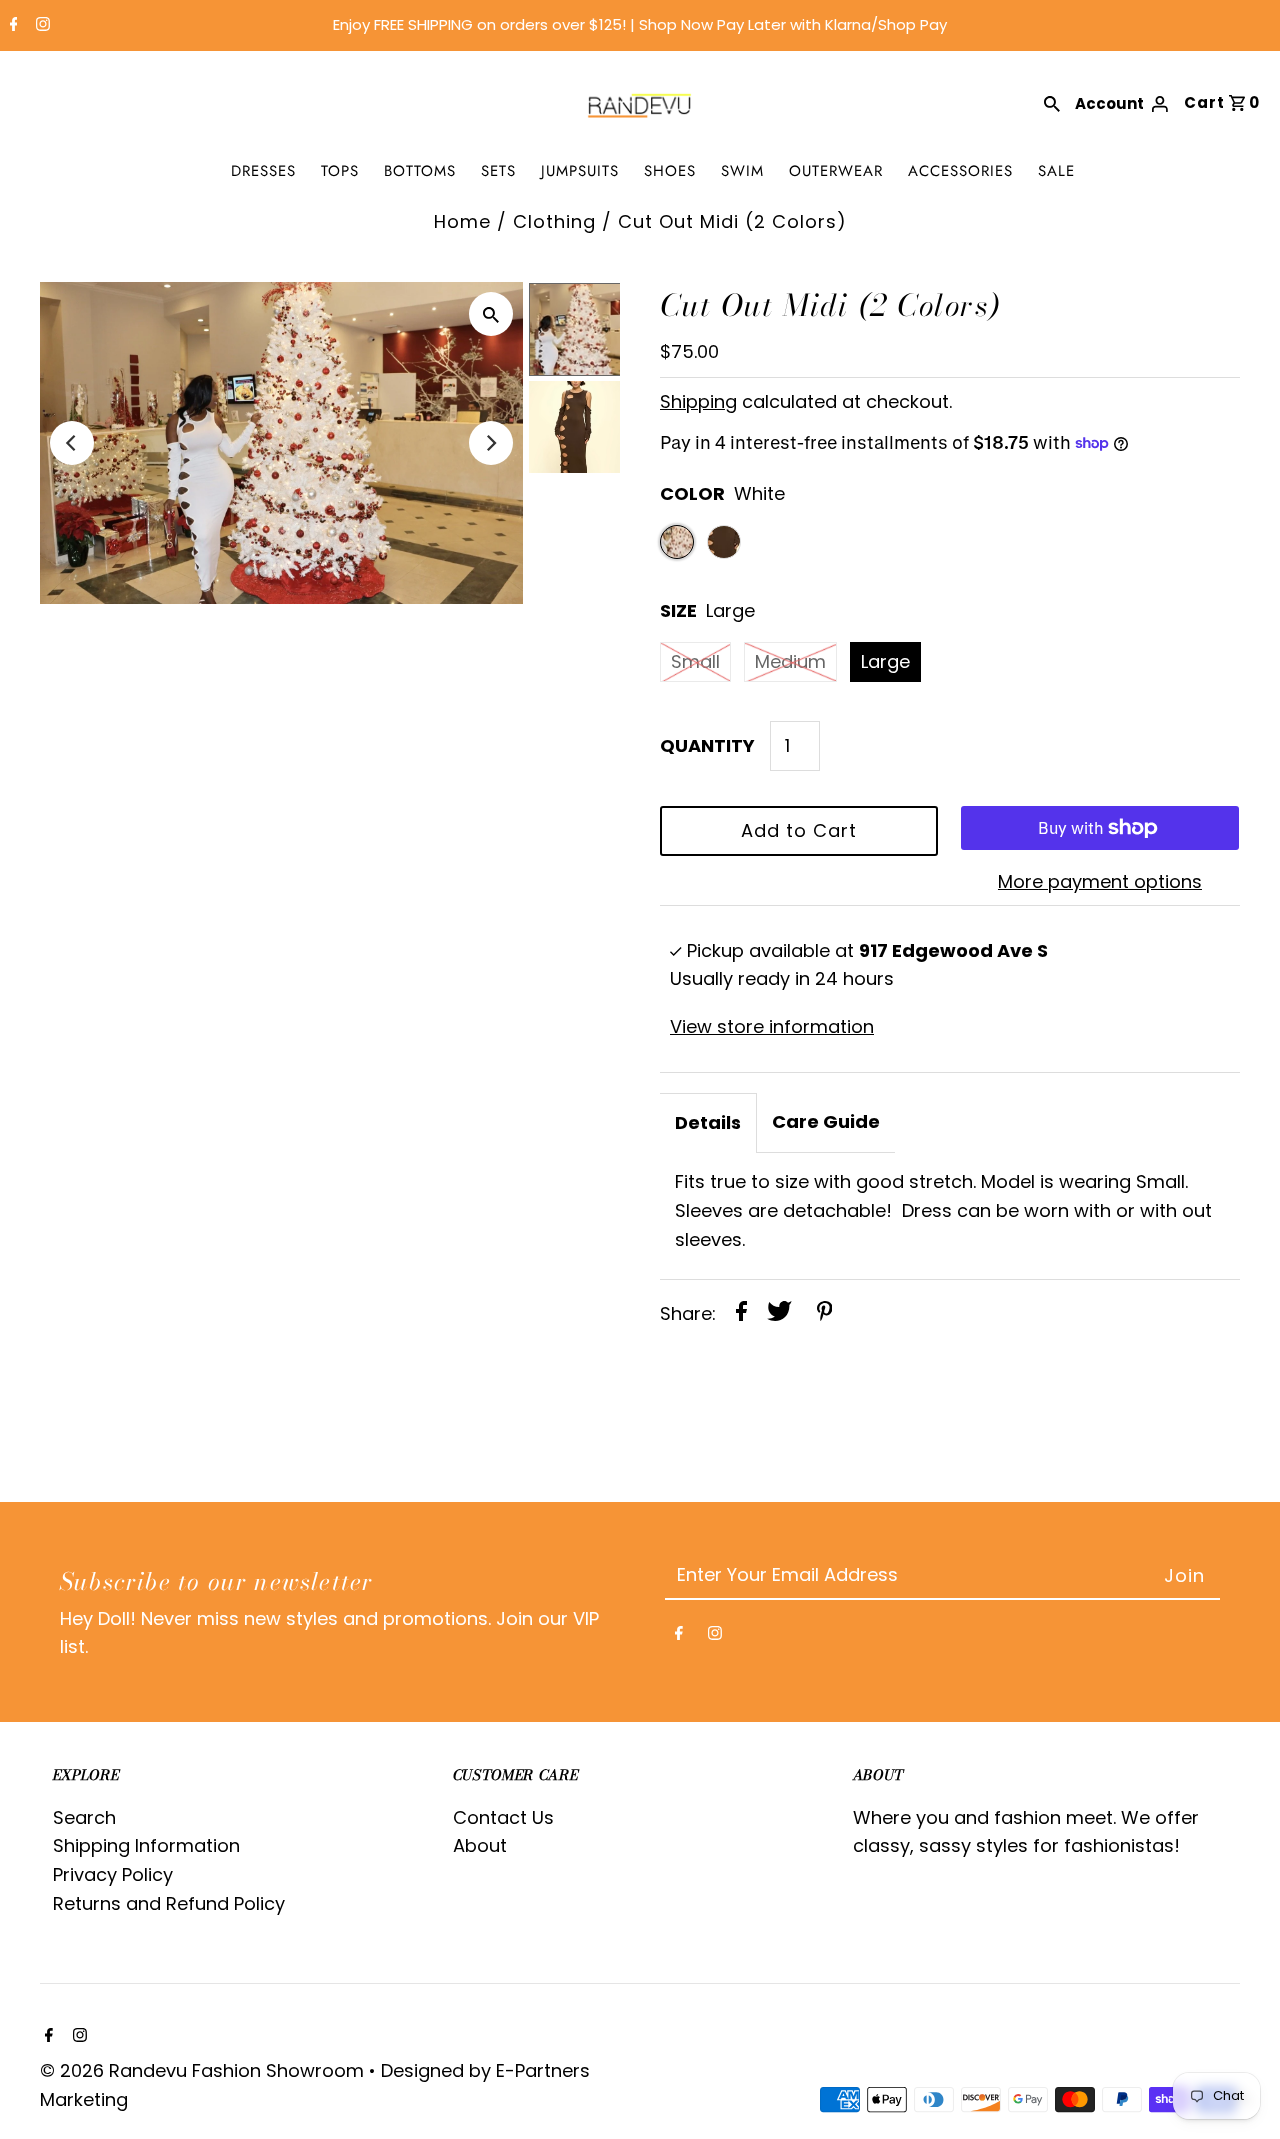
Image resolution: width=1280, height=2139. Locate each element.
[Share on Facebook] (741, 1315)
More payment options (1100, 881)
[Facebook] (11, 26)
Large (885, 661)
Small (695, 661)
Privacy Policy (113, 1874)
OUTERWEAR (836, 171)
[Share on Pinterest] (825, 1315)
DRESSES (263, 171)
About (480, 1845)
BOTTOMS (420, 171)
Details (708, 1122)
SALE (1056, 171)
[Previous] (72, 443)
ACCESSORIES (960, 171)
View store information (772, 1026)
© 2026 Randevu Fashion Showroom (204, 2070)
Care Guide (826, 1121)
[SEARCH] (1052, 102)
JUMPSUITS (580, 171)
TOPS (340, 171)
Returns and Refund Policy (169, 1903)
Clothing (554, 221)
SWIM (742, 171)
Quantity (707, 745)
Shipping (698, 401)
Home (462, 221)
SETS (498, 171)
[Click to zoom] (491, 314)
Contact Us (503, 1817)
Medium (790, 661)
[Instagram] (40, 26)
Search (84, 1817)
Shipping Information (146, 1845)
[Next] (491, 443)
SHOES (670, 171)
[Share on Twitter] (779, 1315)
